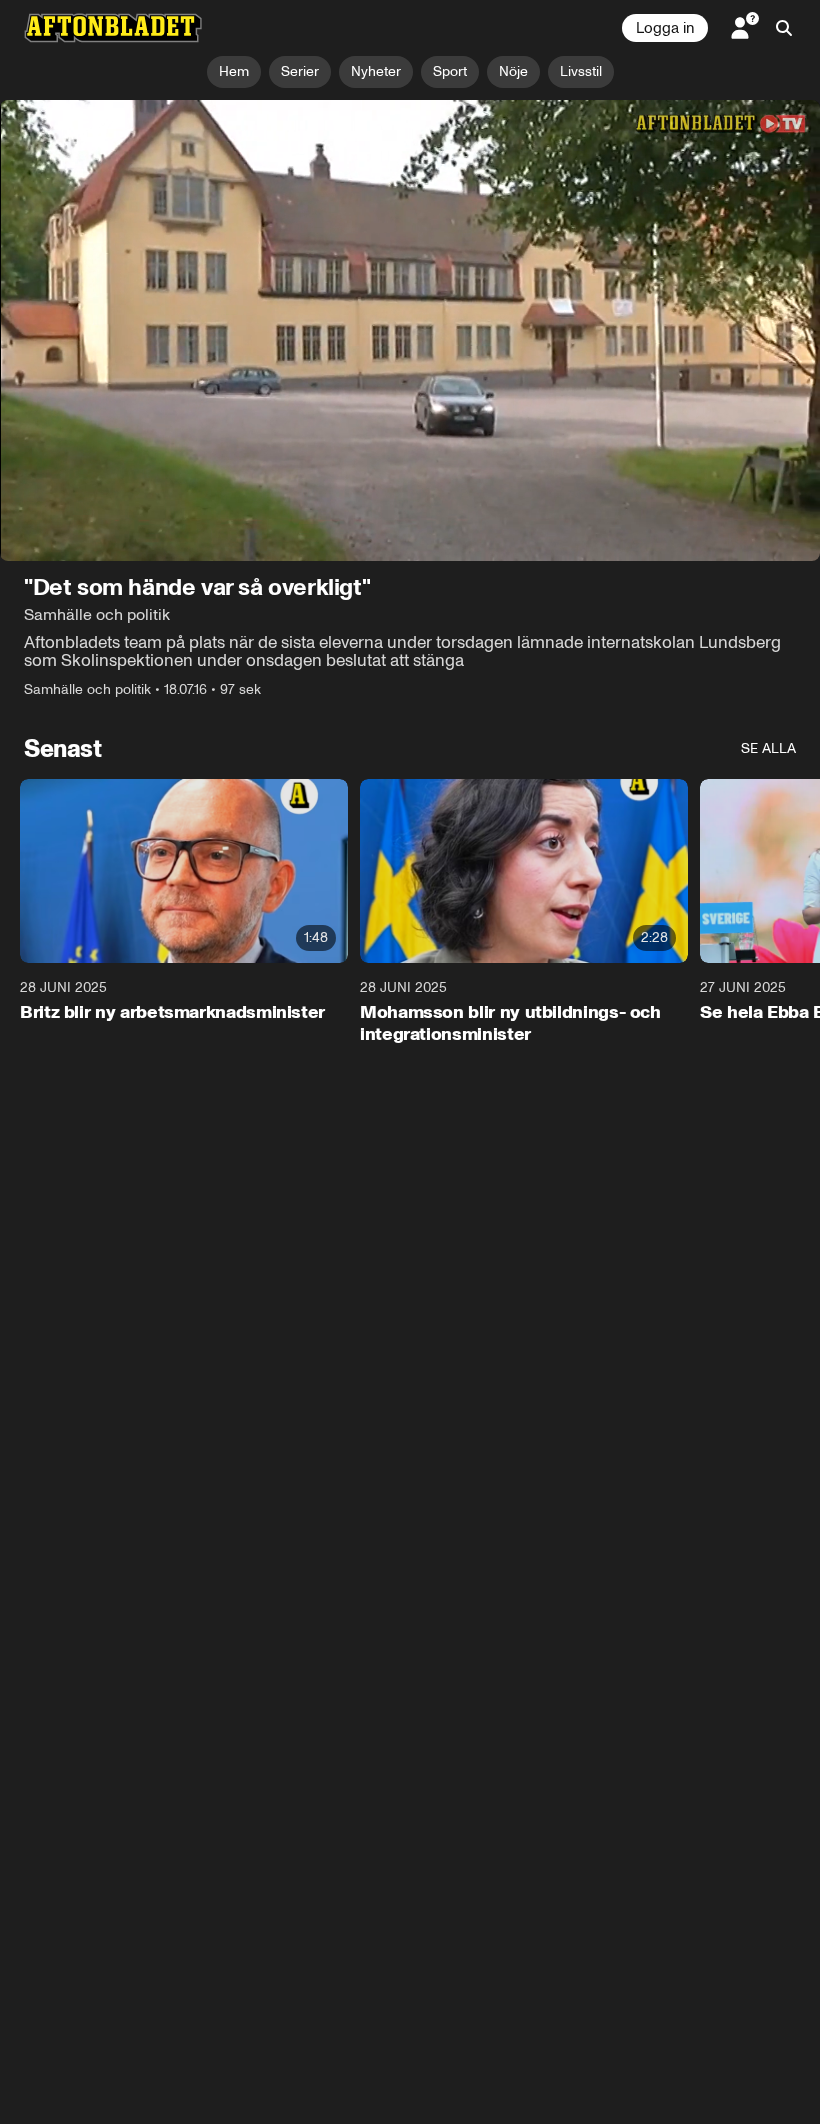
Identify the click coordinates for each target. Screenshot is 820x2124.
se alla (768, 748)
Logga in (665, 28)
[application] (410, 330)
